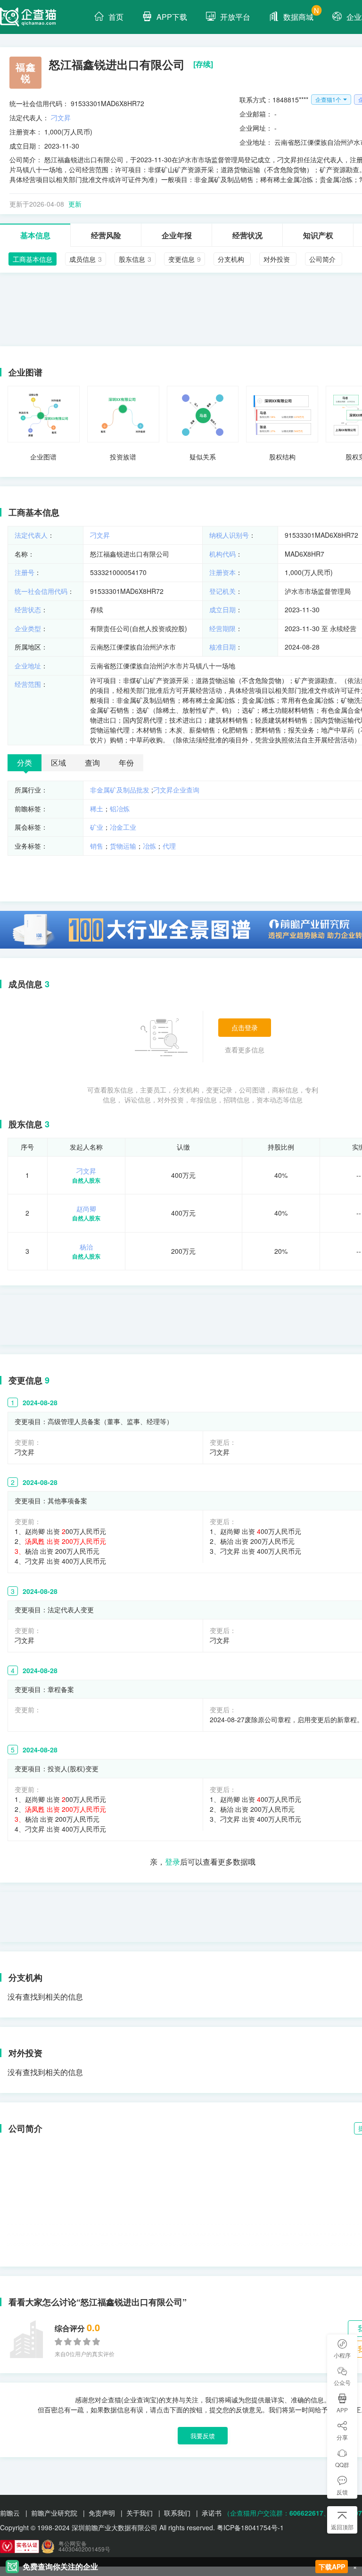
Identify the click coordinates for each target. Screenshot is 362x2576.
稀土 (97, 809)
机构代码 (222, 554)
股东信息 (25, 1124)
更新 (75, 204)
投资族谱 (123, 457)
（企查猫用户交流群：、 (277, 2513)
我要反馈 (203, 2436)
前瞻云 (10, 2513)
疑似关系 (203, 457)
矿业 (97, 827)
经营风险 (106, 235)
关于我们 (140, 2513)
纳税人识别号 (229, 535)
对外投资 (25, 2053)
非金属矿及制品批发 (120, 790)
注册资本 (222, 572)
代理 (169, 846)
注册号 (25, 572)
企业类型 (28, 628)
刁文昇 (61, 117)
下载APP (332, 2567)
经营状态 (28, 609)
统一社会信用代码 (41, 591)
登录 (173, 1862)
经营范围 (28, 684)
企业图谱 (43, 457)
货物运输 (123, 846)
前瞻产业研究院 (54, 2513)
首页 (116, 17)
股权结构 (282, 457)
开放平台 (235, 17)
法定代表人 (31, 535)
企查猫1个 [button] (328, 99)
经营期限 (222, 628)
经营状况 (247, 235)
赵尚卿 (86, 1209)
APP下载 (172, 17)
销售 (97, 846)
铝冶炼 (120, 809)
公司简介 (25, 2128)
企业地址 (28, 666)
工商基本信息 (34, 512)
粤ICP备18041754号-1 (250, 2527)
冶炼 (149, 846)
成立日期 (222, 609)
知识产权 (318, 235)
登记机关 (222, 591)
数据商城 (301, 14)
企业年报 (177, 235)
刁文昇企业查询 (176, 790)
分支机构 (25, 1977)
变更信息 (25, 1380)
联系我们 (177, 2513)
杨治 (86, 1247)
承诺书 (212, 2513)
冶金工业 (123, 827)
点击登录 (245, 1027)
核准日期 (222, 647)
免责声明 (102, 2513)
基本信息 (35, 235)
